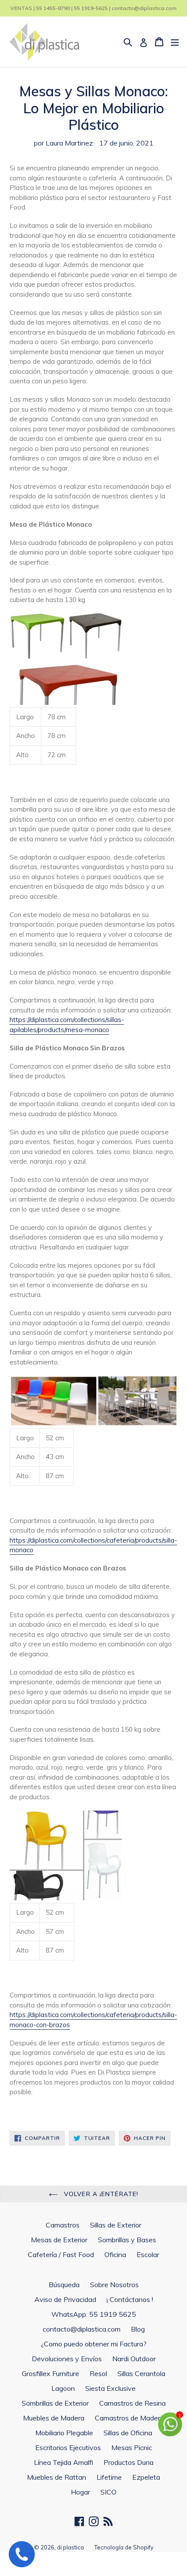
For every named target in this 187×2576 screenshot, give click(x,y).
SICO (109, 2492)
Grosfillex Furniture (50, 2373)
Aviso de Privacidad (65, 2299)
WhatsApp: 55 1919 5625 (94, 2314)
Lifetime (109, 2477)
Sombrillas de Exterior (55, 2403)
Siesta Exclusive (110, 2388)
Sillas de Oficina (128, 2433)
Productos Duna (129, 2462)
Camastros (63, 2225)
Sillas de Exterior (116, 2225)
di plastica (70, 2547)
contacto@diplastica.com (82, 2329)
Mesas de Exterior (59, 2240)
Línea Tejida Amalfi (63, 2462)
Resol (98, 2373)
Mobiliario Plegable (64, 2433)
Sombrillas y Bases (127, 2240)
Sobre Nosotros (114, 2285)
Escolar (148, 2254)
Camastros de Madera (129, 2418)
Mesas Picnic (132, 2447)
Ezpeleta (146, 2477)
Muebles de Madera (54, 2418)
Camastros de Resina (132, 2403)
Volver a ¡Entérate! (100, 2194)
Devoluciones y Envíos (67, 2359)
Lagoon (63, 2388)
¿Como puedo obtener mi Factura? (94, 2344)
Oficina (115, 2254)
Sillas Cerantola (141, 2373)
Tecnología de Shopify (124, 2547)
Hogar (80, 2492)
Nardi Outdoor (134, 2359)
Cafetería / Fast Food (61, 2254)
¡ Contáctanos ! (130, 2299)
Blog (138, 2329)
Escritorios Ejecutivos (68, 2447)
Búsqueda (64, 2285)
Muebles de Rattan (57, 2477)
